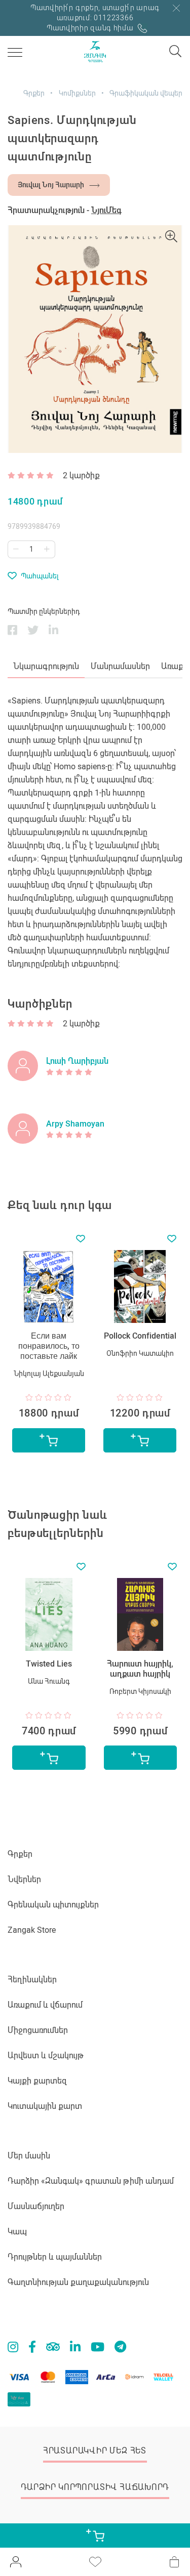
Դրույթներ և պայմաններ (55, 2257)
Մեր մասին (29, 2156)
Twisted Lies (49, 1664)
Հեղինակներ (32, 1980)
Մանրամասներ (120, 666)
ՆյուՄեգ (106, 210)
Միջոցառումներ (38, 2030)
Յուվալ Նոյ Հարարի (51, 185)
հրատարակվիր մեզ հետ (95, 2451)
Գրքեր (34, 93)
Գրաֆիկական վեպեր (146, 93)
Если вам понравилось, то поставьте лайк (49, 1346)
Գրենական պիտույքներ (53, 1905)
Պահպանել (40, 576)
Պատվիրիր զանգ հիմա (91, 28)
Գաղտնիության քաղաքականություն (78, 2282)
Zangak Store (32, 1930)
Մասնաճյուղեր (36, 2206)
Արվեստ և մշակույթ (46, 2055)
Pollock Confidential (140, 1336)
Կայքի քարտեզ (37, 2081)
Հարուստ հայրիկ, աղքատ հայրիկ (140, 1669)
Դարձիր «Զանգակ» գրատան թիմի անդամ (91, 2181)
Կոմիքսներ (77, 93)
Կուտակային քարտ (45, 2106)
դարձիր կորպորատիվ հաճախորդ (95, 2487)
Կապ (17, 2232)
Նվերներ (24, 1879)
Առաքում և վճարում (45, 2005)
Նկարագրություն (46, 666)
